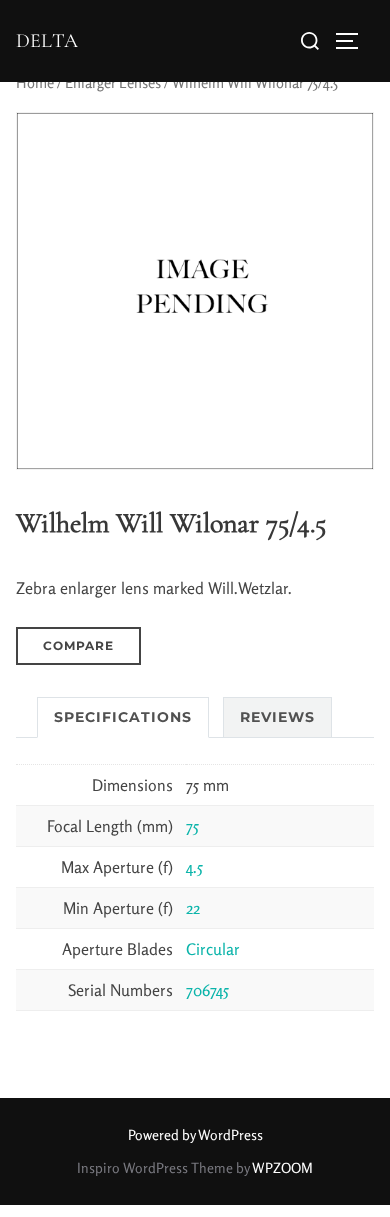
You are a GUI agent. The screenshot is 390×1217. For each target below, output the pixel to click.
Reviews (277, 717)
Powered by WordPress (195, 1134)
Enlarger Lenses (113, 82)
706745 (207, 990)
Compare (78, 645)
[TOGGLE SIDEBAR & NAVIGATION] (354, 41)
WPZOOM (282, 1167)
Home (35, 82)
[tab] (123, 717)
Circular (213, 949)
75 (192, 826)
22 (193, 908)
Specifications (123, 717)
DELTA (47, 41)
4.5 (194, 867)
